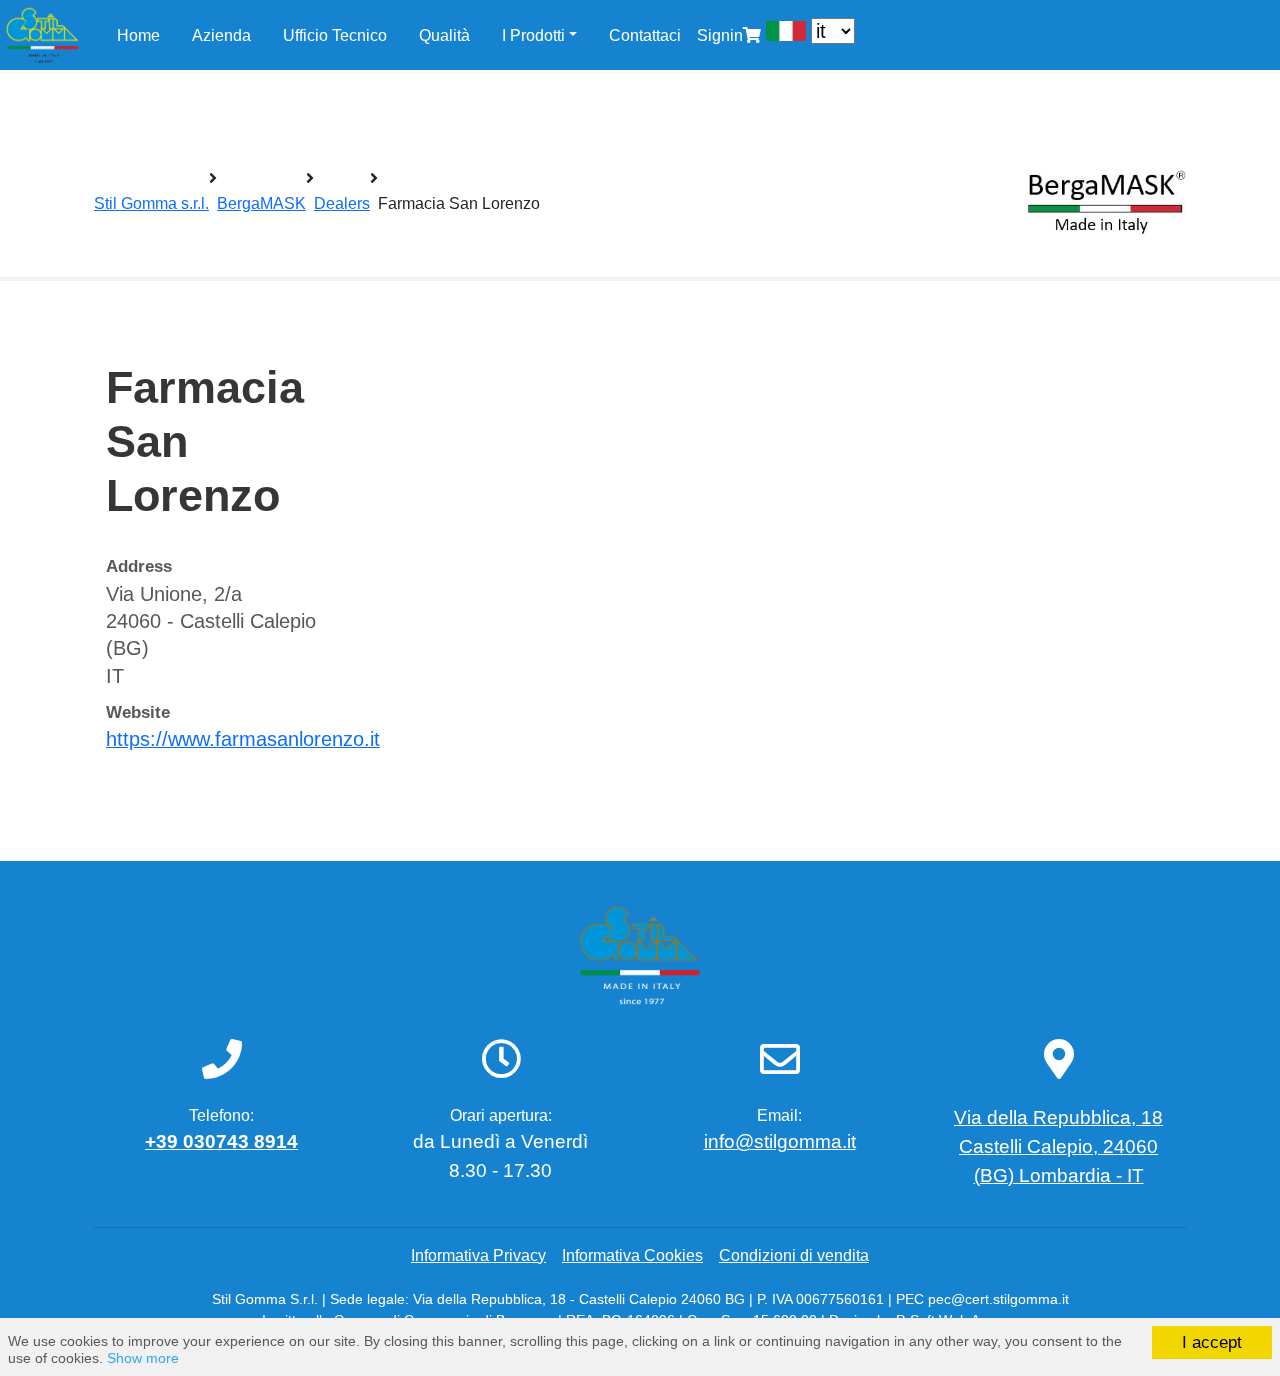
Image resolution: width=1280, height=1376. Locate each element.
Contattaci (645, 35)
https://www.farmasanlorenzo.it (243, 739)
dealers (342, 203)
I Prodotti (533, 35)
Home (138, 35)
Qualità (444, 35)
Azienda (221, 35)
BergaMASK (261, 203)
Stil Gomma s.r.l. (151, 203)
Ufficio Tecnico (335, 35)
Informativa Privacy (478, 1255)
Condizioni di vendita (794, 1255)
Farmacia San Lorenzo (459, 203)
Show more (143, 1358)
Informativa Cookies (632, 1255)
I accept (1212, 1342)
